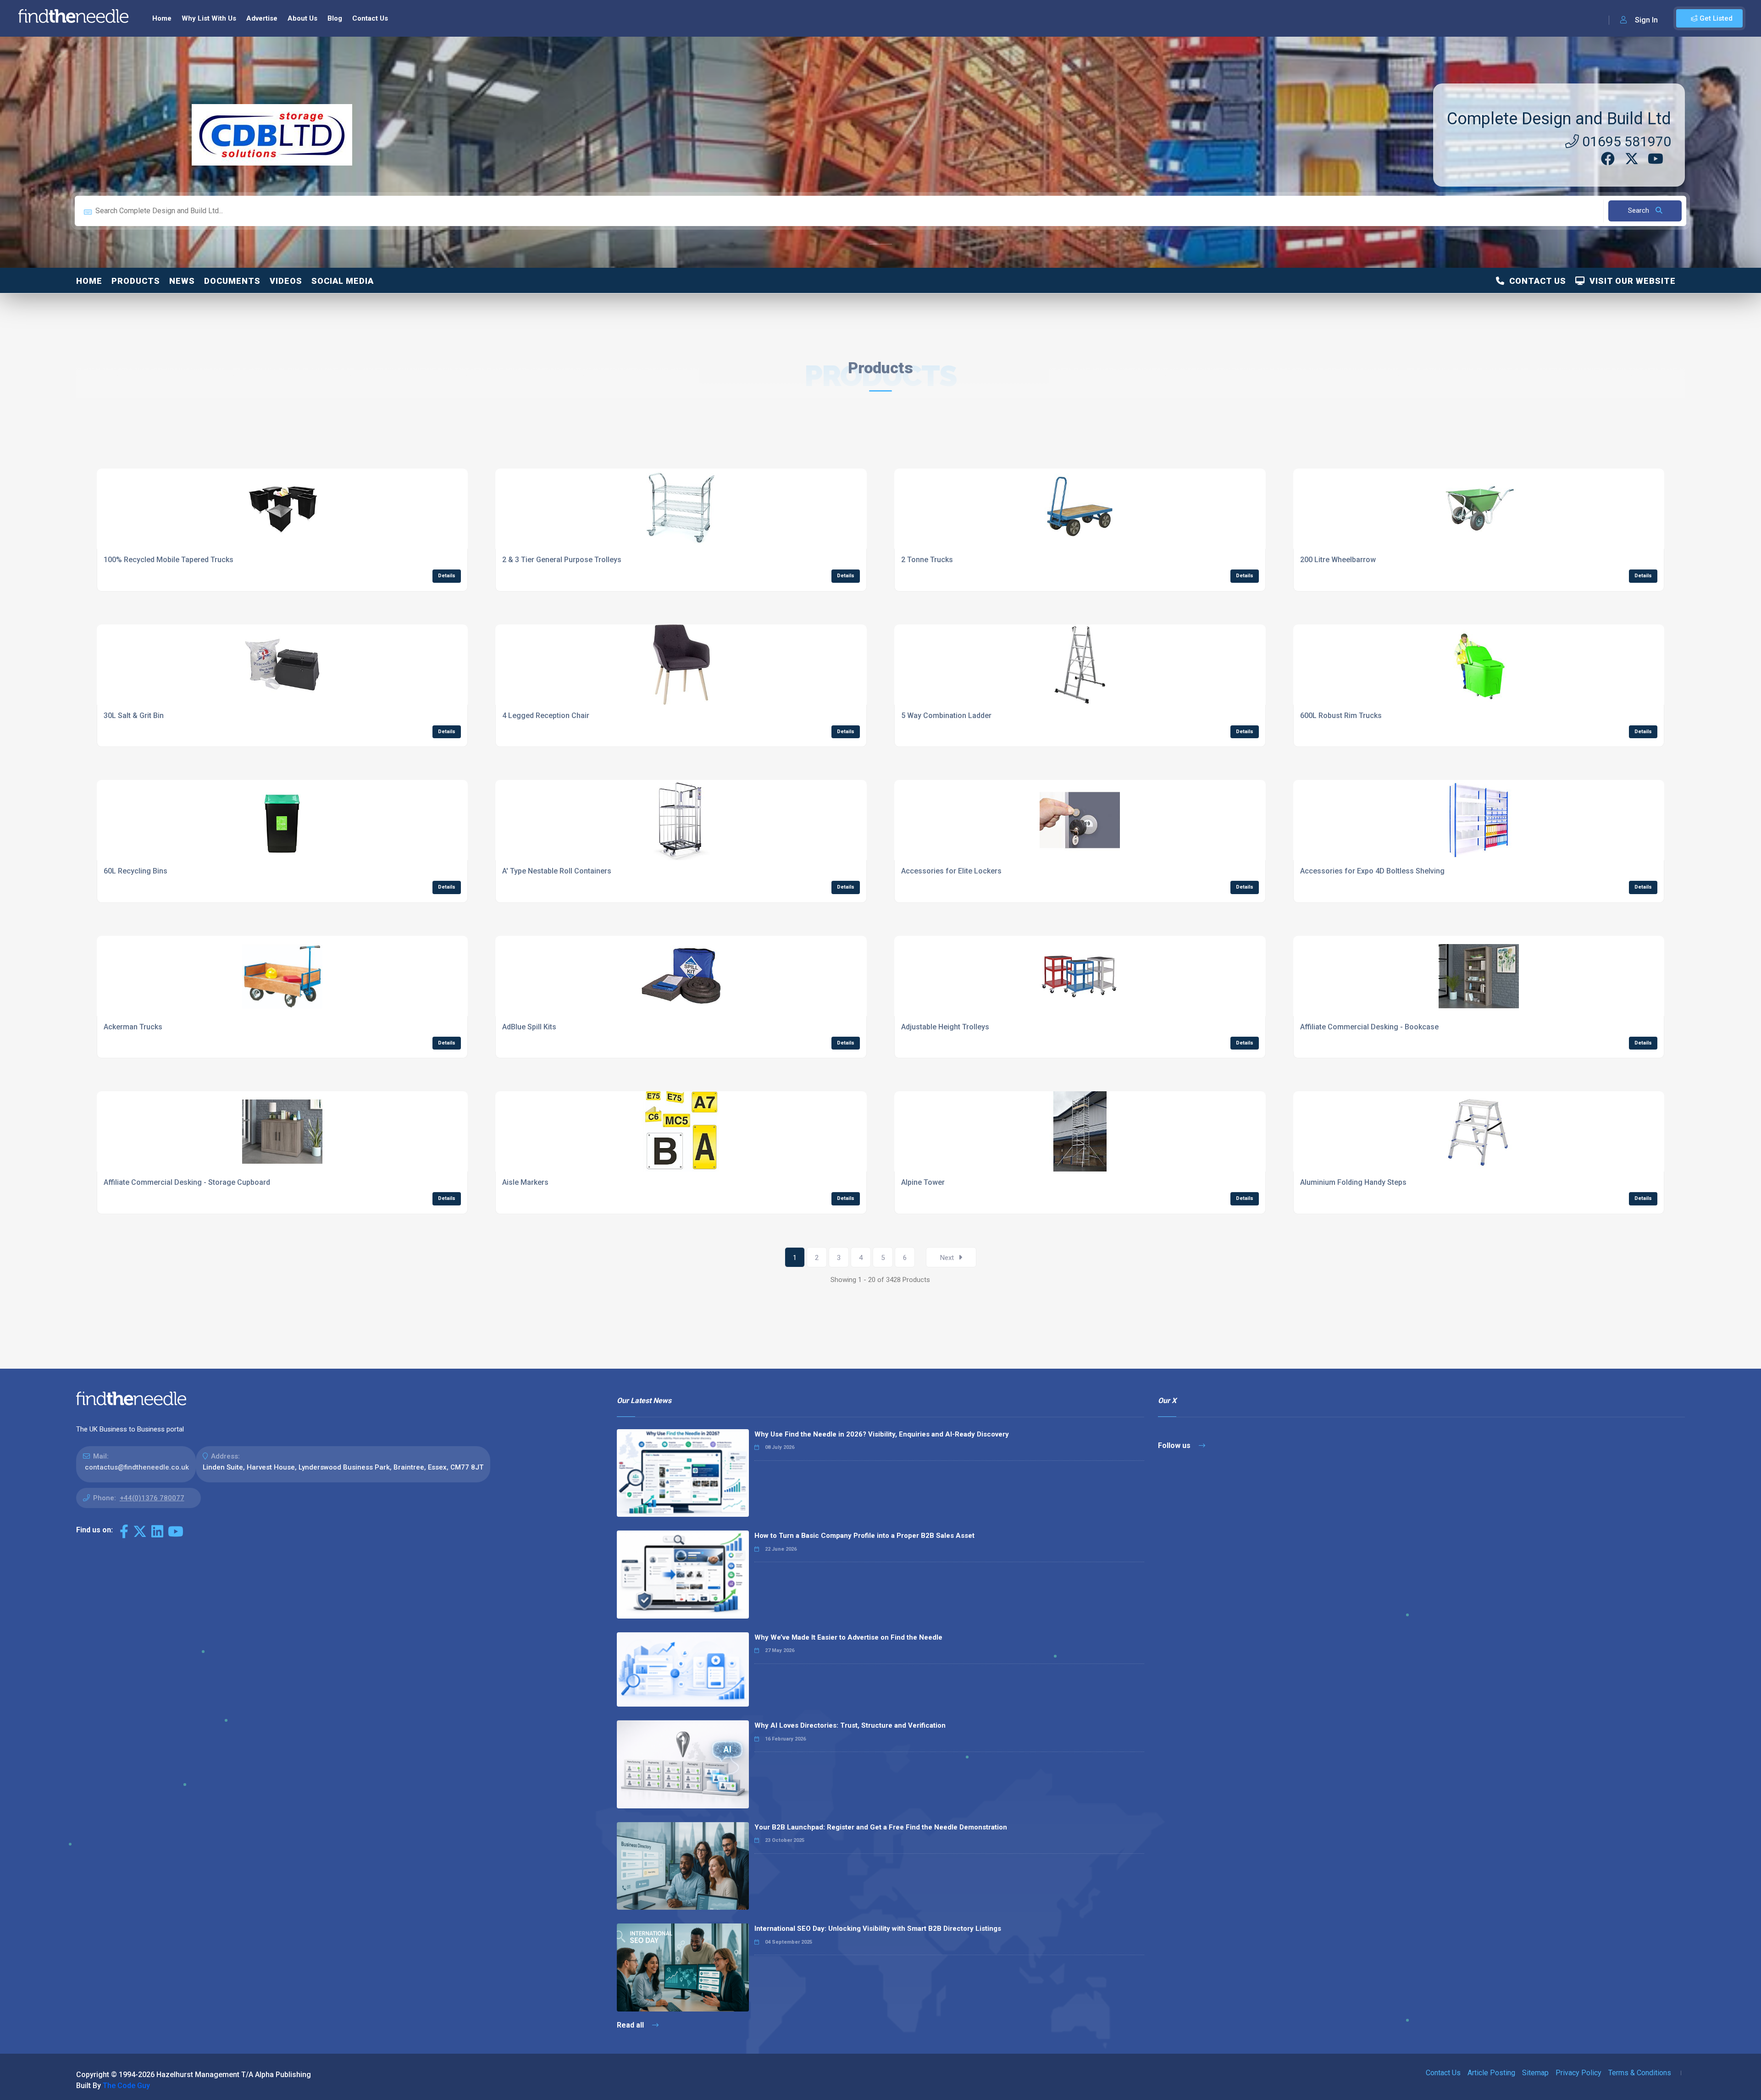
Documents (232, 281)
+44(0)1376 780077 (152, 1498)
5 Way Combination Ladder (946, 716)
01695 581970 (1625, 141)
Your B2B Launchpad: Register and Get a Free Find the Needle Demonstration (881, 1827)
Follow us (1175, 1445)
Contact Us (370, 18)
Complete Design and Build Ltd (1559, 119)
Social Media (343, 281)
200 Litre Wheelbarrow (1338, 560)
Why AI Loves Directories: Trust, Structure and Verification (850, 1725)
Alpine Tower (923, 1182)
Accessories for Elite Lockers (951, 871)
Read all (631, 2025)
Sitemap (1535, 2073)
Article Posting (1491, 2073)
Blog (335, 18)
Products (136, 281)
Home (162, 18)
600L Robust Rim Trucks (1341, 716)
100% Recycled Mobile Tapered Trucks (169, 560)
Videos (286, 281)
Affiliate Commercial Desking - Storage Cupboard (187, 1182)
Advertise (262, 18)
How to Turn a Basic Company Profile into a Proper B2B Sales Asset (864, 1536)
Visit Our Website (1630, 281)
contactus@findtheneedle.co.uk (137, 1467)
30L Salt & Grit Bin (134, 716)
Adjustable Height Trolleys (945, 1027)
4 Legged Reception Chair (546, 716)
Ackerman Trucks (133, 1027)
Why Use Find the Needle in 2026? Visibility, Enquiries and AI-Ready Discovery (882, 1434)
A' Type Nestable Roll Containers (557, 871)
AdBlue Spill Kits (529, 1027)
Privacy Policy (1578, 2073)
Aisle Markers (525, 1182)
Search (1639, 210)
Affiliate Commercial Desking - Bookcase (1369, 1027)
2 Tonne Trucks (927, 560)
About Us (302, 18)
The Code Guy (126, 2086)
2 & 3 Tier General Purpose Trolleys (562, 560)
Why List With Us (209, 18)
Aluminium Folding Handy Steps (1353, 1182)
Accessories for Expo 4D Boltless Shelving (1372, 871)
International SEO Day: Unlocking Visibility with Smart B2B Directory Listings (878, 1929)
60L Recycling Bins (136, 871)
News (182, 281)
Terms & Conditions (1640, 2073)
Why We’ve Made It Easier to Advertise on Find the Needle (848, 1637)
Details (447, 576)
